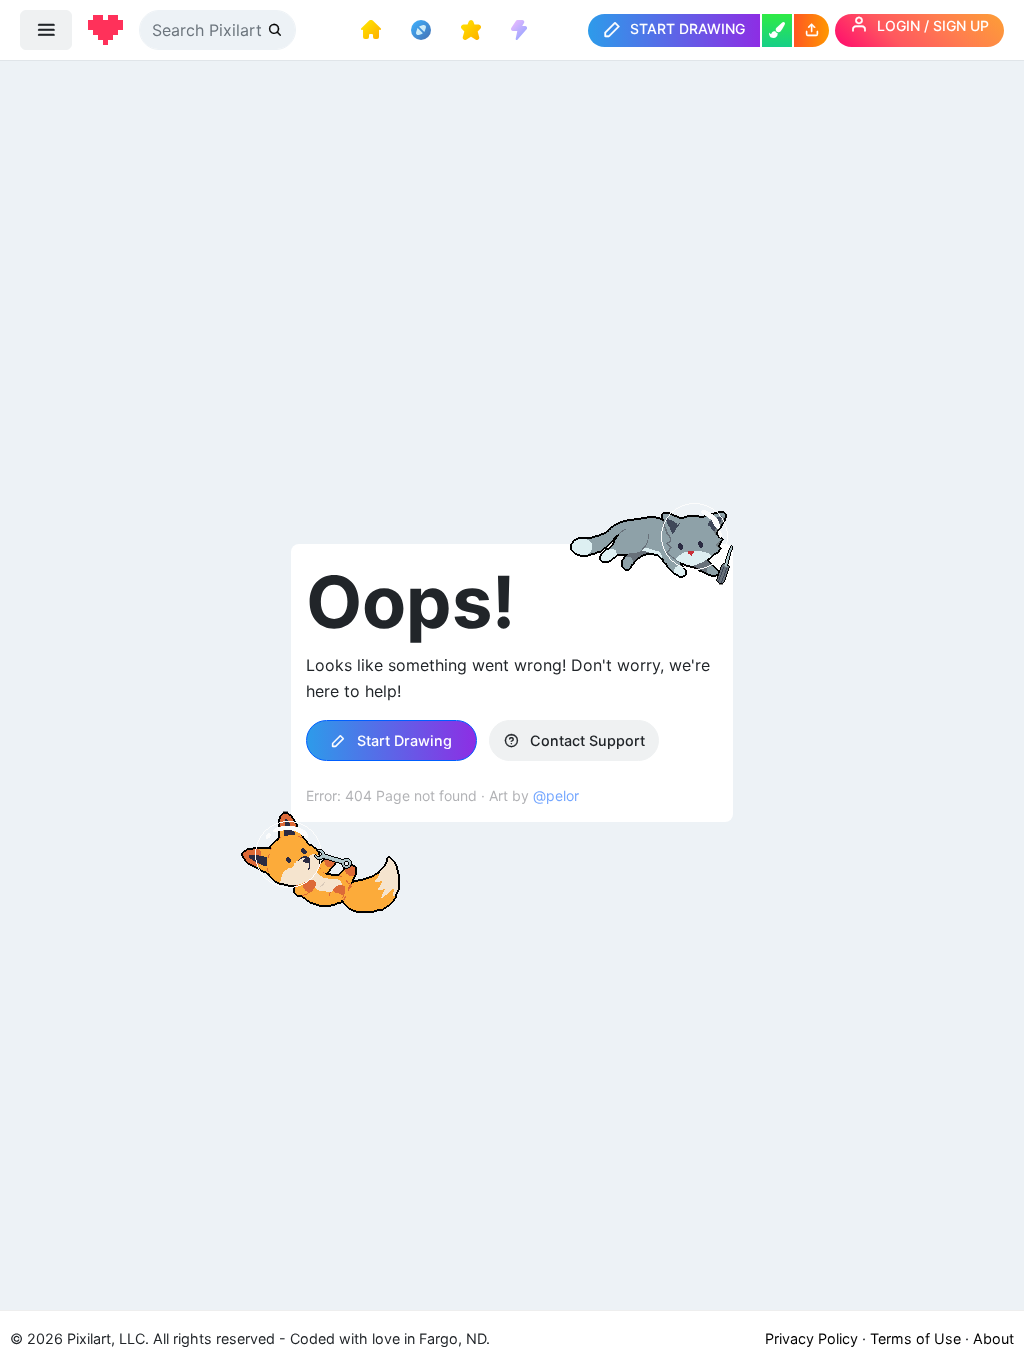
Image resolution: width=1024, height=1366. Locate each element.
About (993, 1338)
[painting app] (777, 30)
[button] (811, 30)
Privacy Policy (811, 1338)
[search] (277, 29)
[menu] (46, 30)
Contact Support (585, 740)
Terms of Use (915, 1338)
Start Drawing (402, 740)
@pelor (556, 795)
